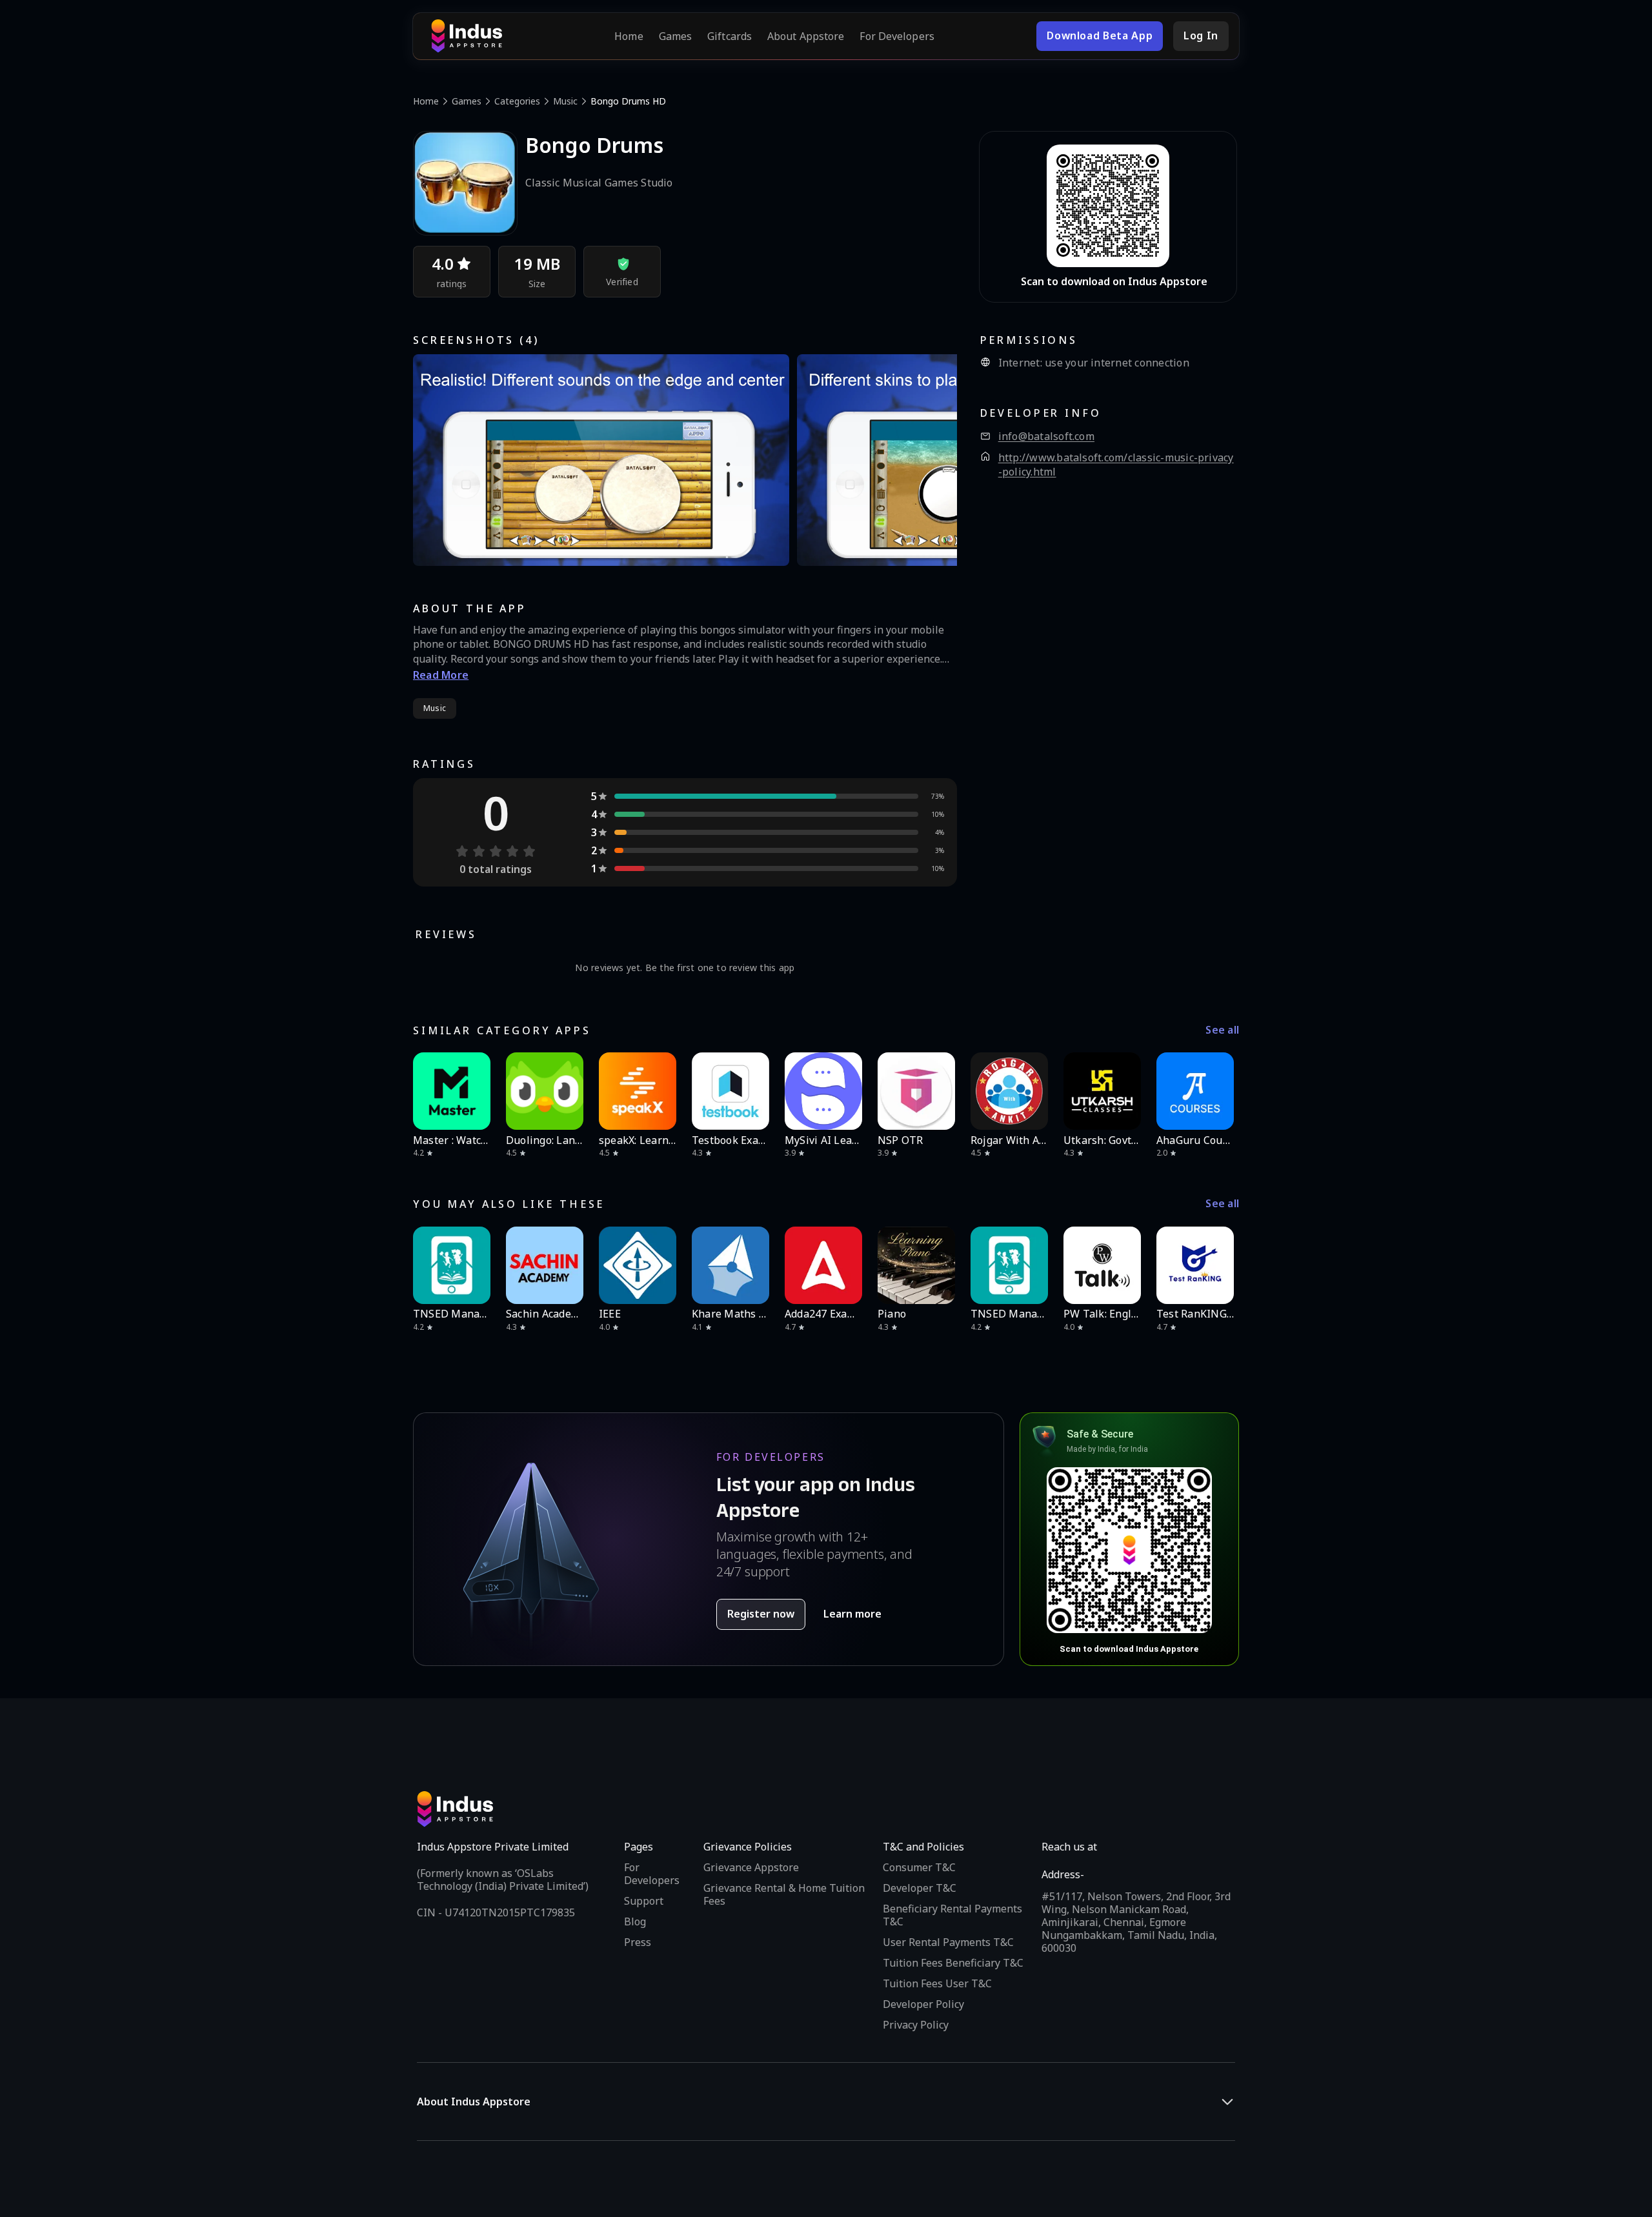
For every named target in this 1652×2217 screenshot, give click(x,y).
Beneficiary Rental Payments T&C (952, 1915)
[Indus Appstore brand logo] (467, 36)
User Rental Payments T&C (948, 1942)
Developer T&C (920, 1888)
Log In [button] (1201, 35)
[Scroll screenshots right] (931, 460)
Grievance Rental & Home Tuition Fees (784, 1894)
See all (1222, 1030)
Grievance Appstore (751, 1867)
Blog (635, 1921)
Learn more (852, 1614)
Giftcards (730, 36)
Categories (517, 101)
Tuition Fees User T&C (937, 1983)
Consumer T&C (919, 1867)
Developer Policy (923, 2004)
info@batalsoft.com (1046, 436)
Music (565, 101)
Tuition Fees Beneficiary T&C (953, 1963)
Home (629, 36)
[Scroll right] (1221, 1091)
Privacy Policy (916, 2025)
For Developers (897, 36)
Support (644, 1901)
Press (638, 1942)
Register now (761, 1614)
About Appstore (806, 36)
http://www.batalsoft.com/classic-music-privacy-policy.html (1116, 465)
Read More (441, 675)
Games (676, 36)
